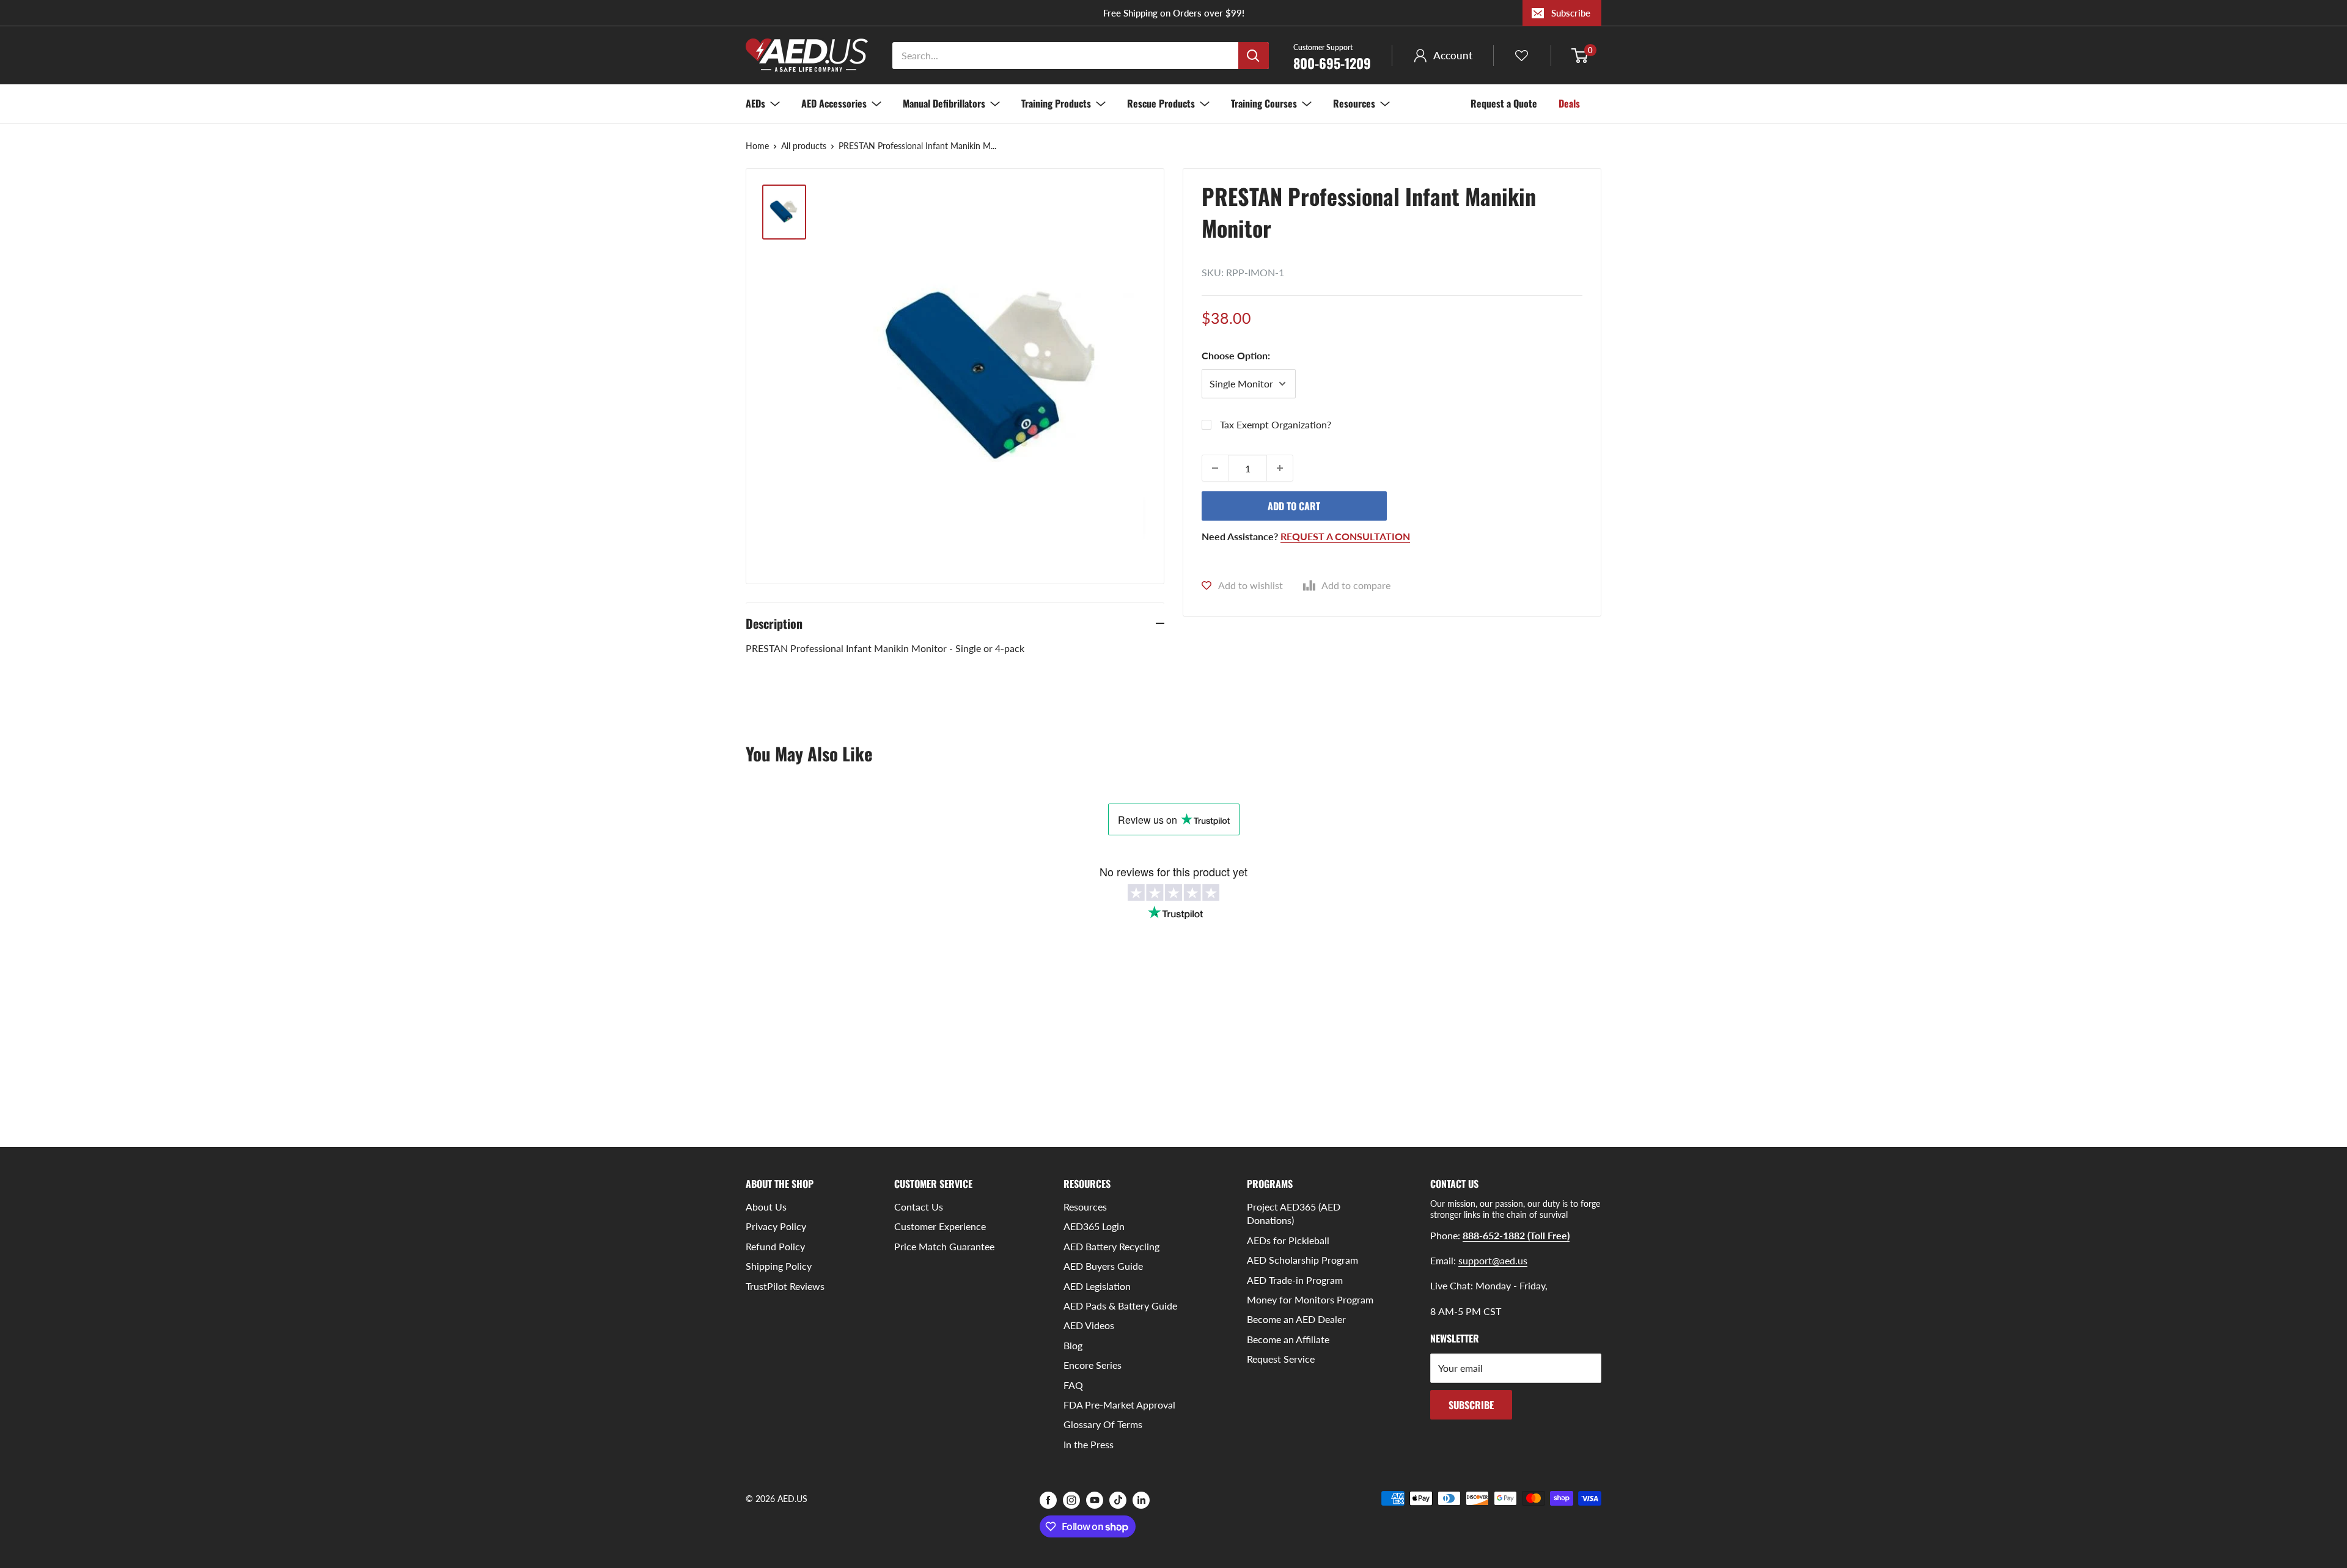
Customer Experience (940, 1226)
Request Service (1281, 1359)
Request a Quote (1504, 103)
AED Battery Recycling (1111, 1246)
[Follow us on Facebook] (1048, 1500)
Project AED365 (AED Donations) (1294, 1213)
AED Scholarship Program (1302, 1260)
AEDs (755, 103)
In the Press (1089, 1444)
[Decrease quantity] (1215, 468)
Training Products (1056, 103)
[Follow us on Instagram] (1071, 1500)
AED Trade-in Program (1295, 1280)
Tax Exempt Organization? (1276, 424)
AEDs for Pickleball (1288, 1240)
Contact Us (919, 1207)
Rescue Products (1161, 103)
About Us (766, 1207)
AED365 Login (1094, 1226)
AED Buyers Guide (1103, 1266)
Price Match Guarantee (944, 1246)
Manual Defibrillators (944, 103)
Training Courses (1264, 103)
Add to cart (1294, 506)
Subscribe (1571, 13)
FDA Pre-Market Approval (1119, 1405)
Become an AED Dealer (1296, 1319)
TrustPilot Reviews (785, 1286)
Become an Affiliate (1288, 1339)
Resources (1354, 103)
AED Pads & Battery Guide (1120, 1306)
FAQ (1073, 1385)
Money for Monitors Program (1310, 1299)
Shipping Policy (779, 1266)
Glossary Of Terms (1103, 1424)
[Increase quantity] (1280, 468)
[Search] (1254, 56)
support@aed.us (1493, 1260)
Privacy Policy (776, 1226)
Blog (1073, 1345)
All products (804, 146)
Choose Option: (1236, 355)
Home (757, 146)
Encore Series (1093, 1365)
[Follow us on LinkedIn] (1141, 1500)
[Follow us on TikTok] (1118, 1500)
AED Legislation (1097, 1286)
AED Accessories (834, 103)
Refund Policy (775, 1246)
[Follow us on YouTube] (1095, 1500)
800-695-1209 (1332, 56)
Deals (1569, 103)
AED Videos (1089, 1325)
